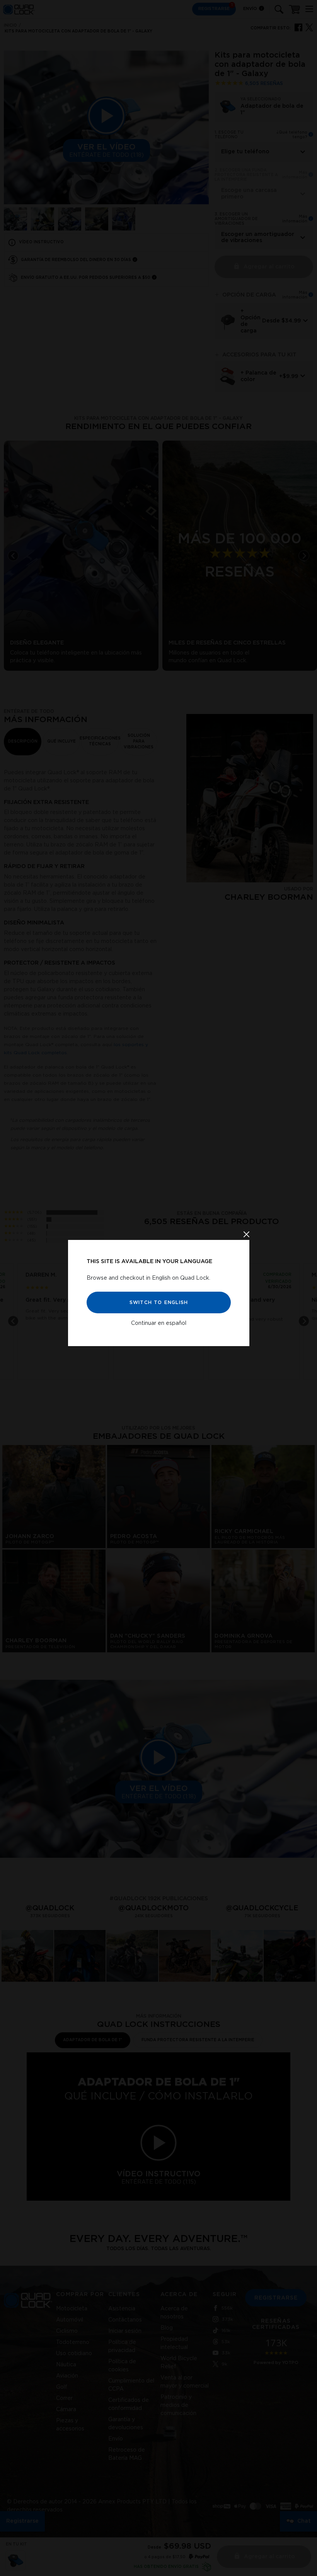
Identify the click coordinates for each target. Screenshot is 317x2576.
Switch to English (158, 1302)
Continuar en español (159, 1323)
